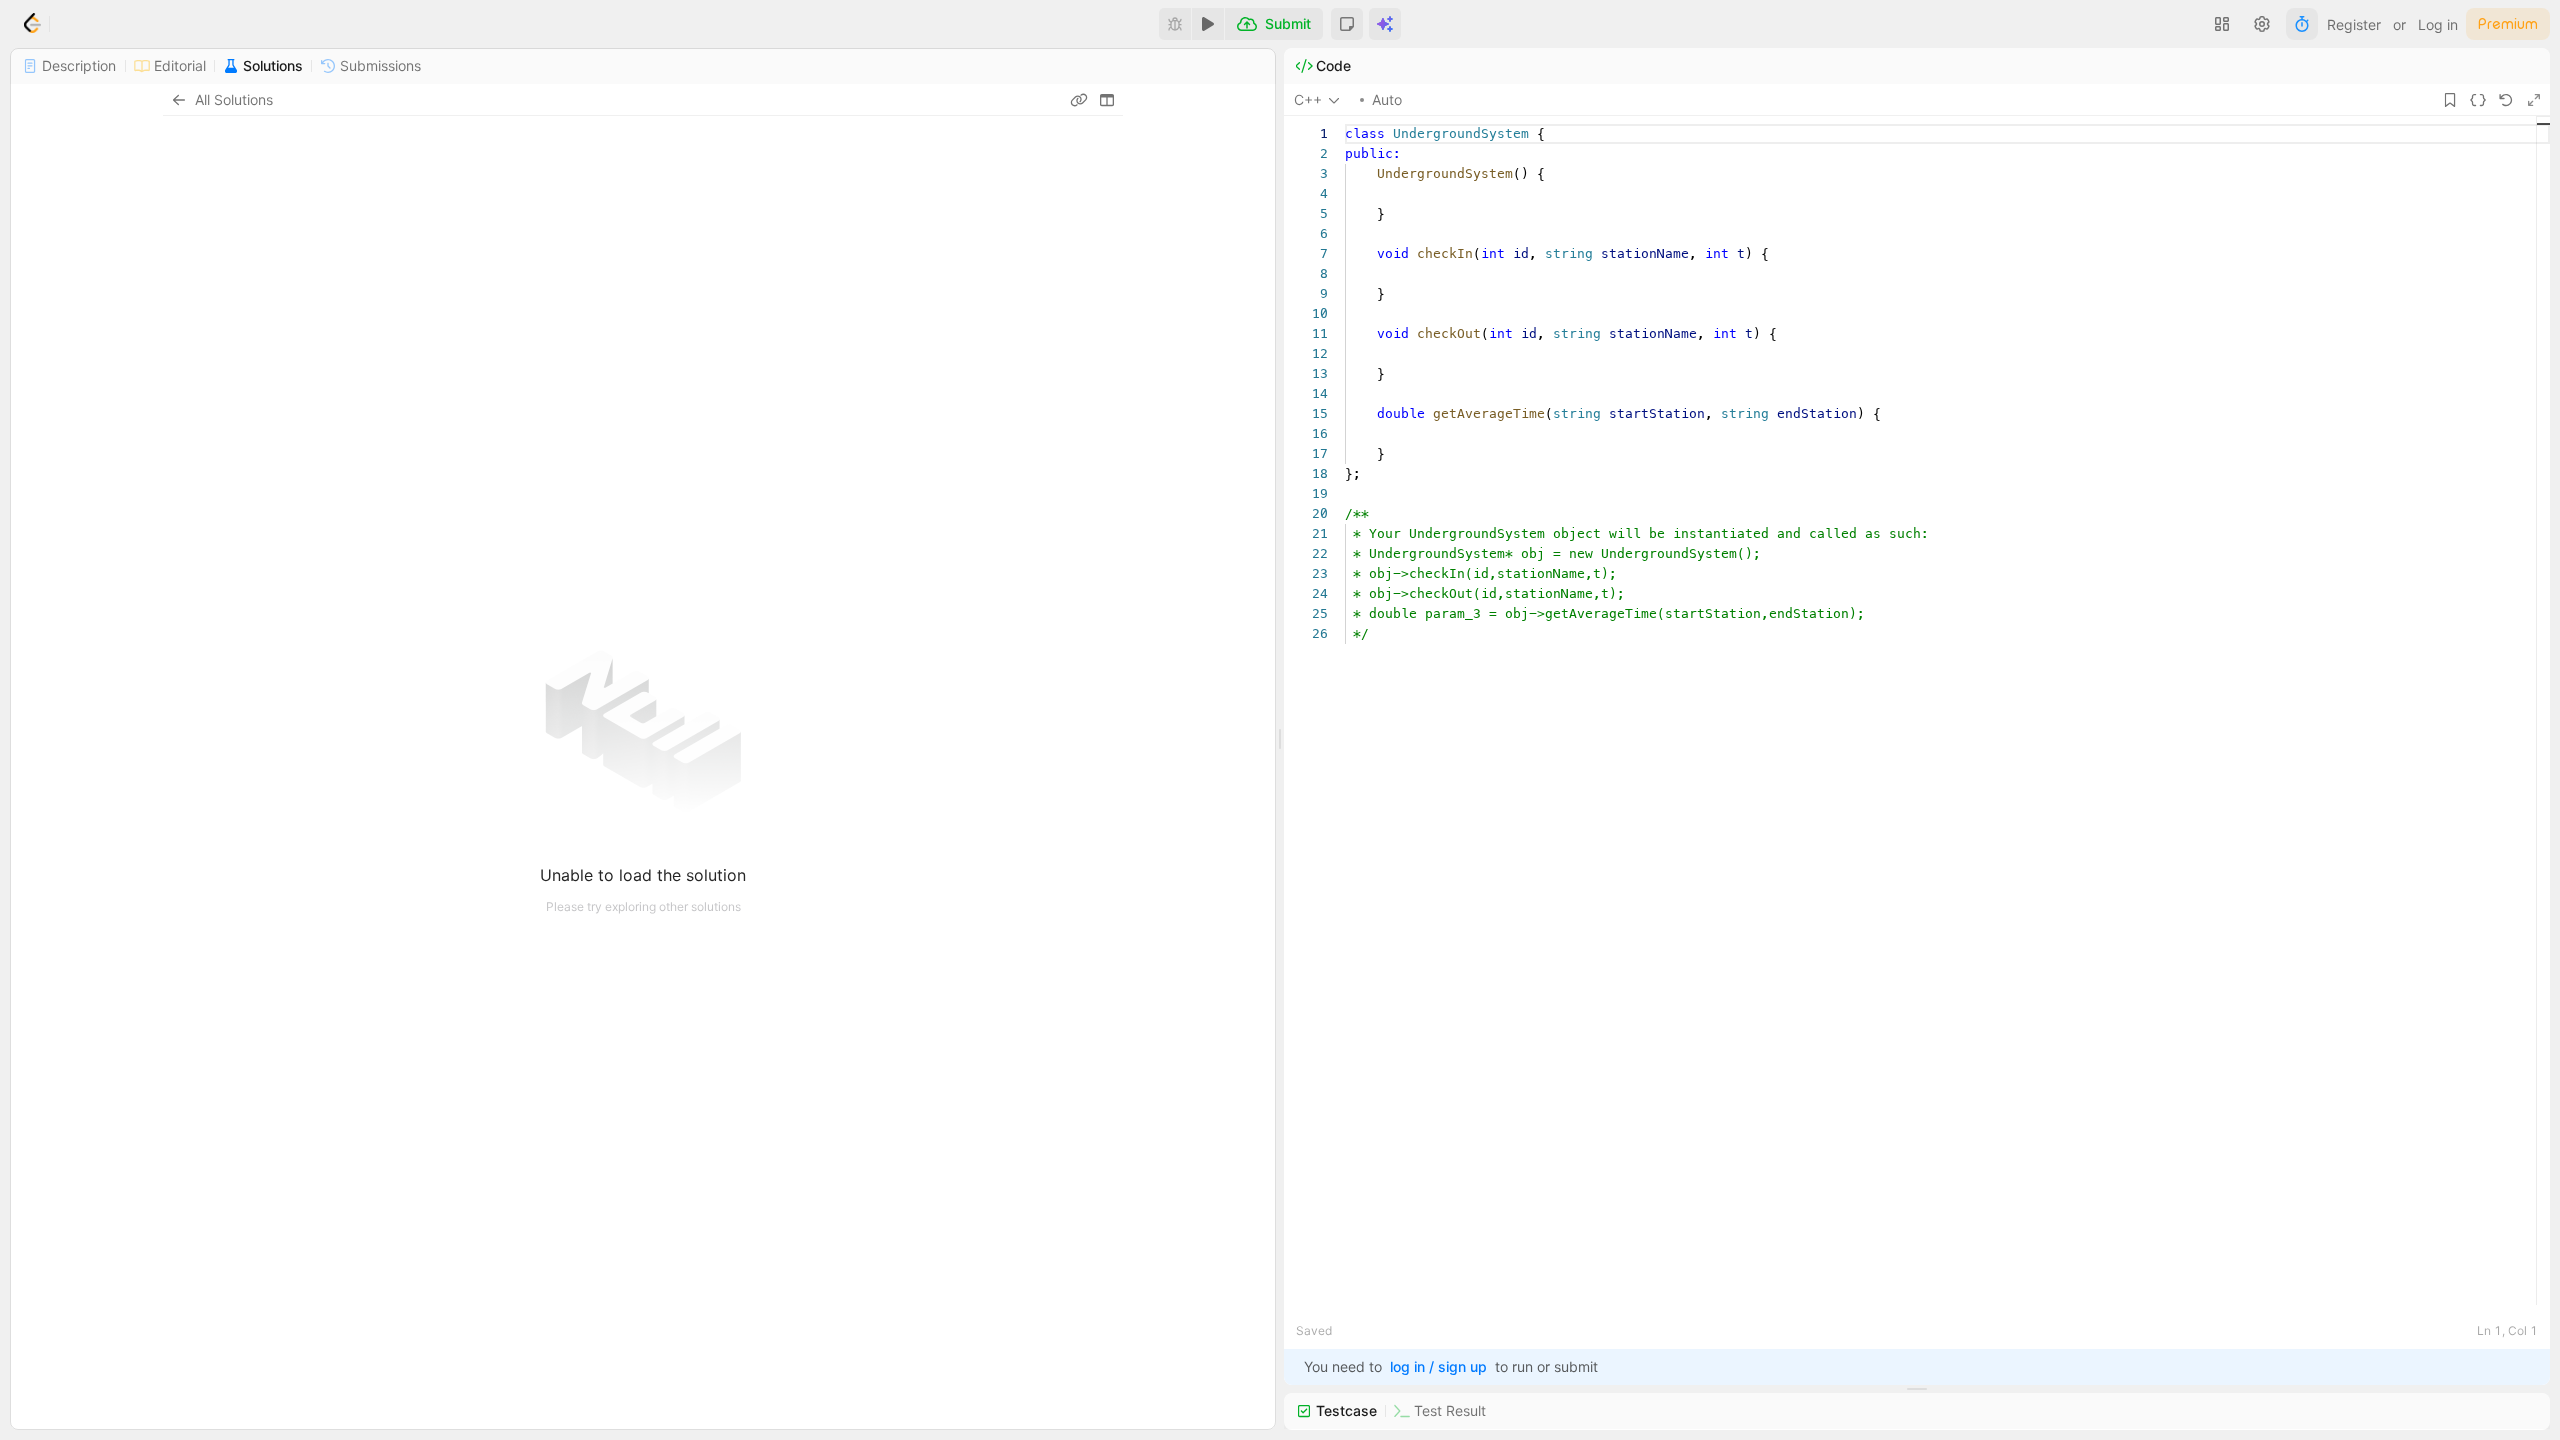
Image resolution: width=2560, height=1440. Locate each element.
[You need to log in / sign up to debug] (1175, 24)
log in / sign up (1438, 1366)
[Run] (1208, 24)
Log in (2438, 24)
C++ (1308, 99)
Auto (1387, 99)
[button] (1347, 24)
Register (2354, 24)
